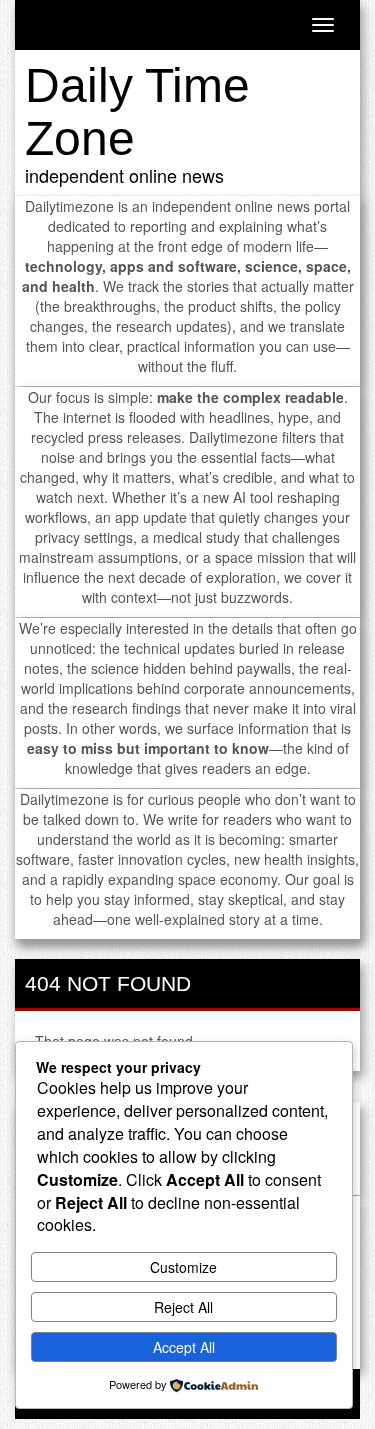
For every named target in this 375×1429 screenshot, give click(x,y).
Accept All (184, 1347)
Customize (183, 1267)
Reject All (183, 1307)
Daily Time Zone (137, 112)
